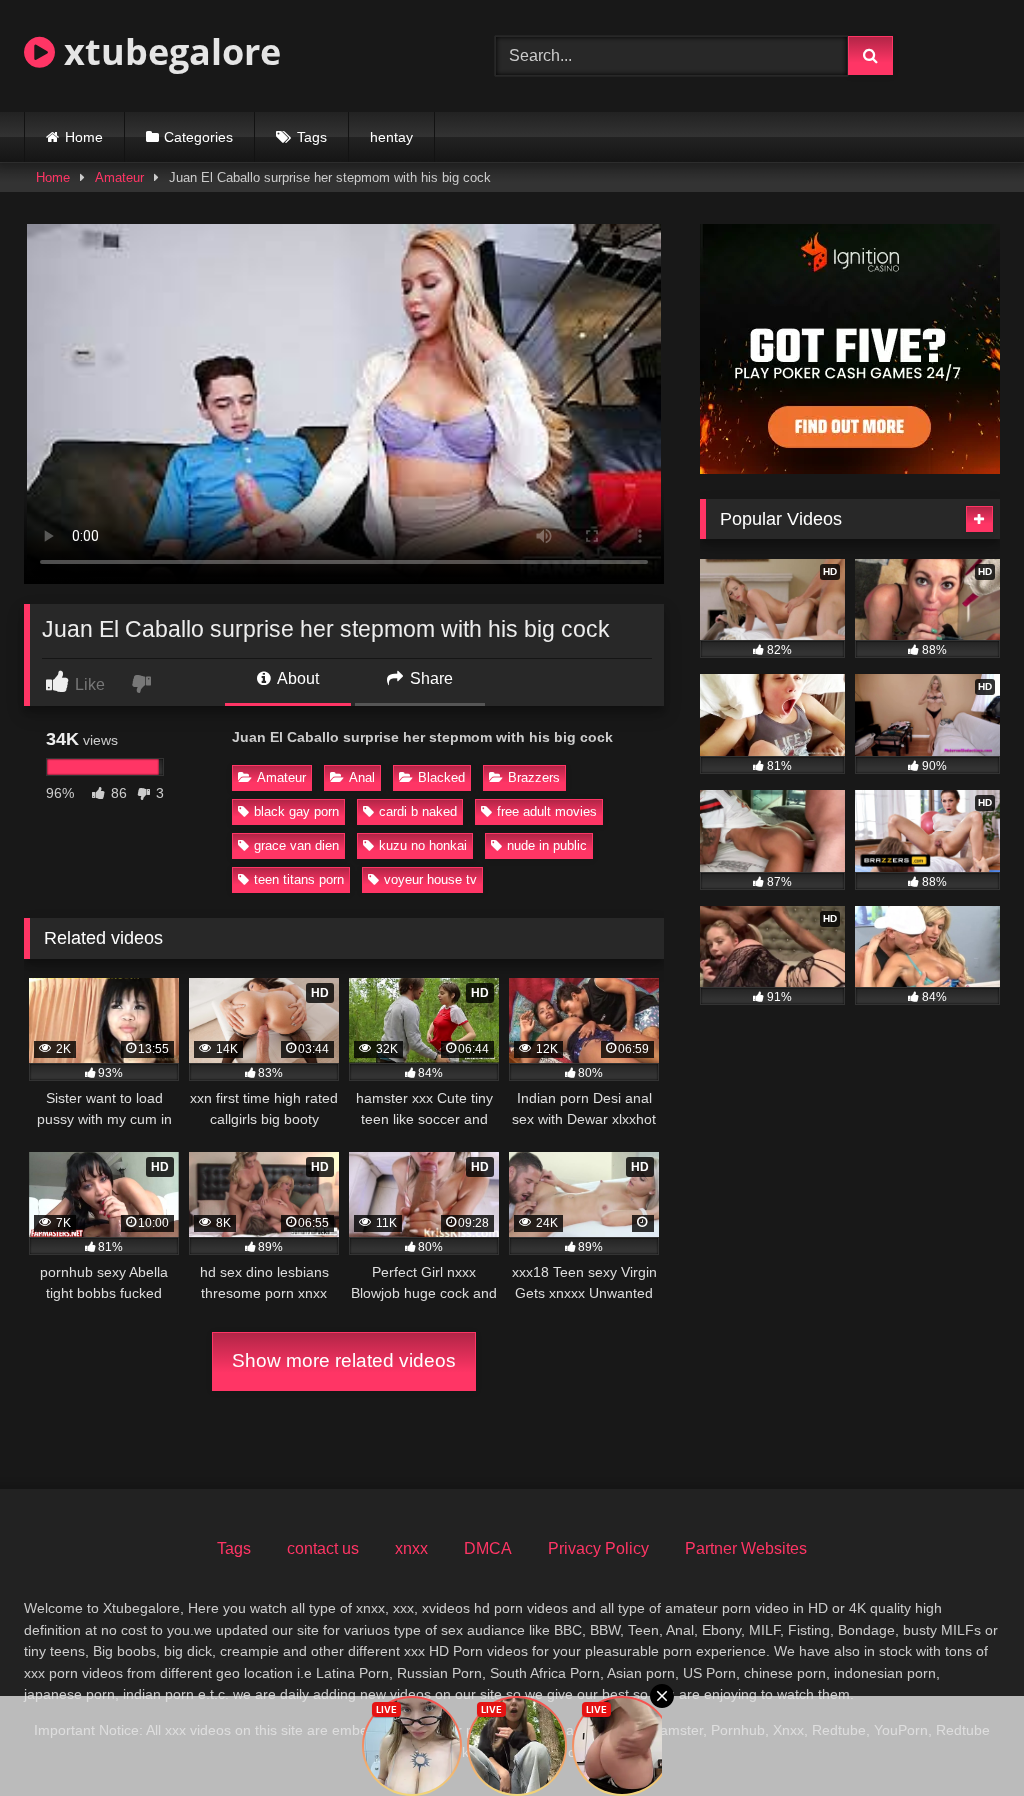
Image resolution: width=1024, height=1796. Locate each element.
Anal (362, 777)
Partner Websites (746, 1548)
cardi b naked (418, 811)
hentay (391, 137)
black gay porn (296, 811)
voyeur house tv (430, 879)
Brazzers (534, 777)
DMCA (488, 1548)
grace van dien (296, 845)
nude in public (547, 845)
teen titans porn (299, 879)
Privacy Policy (598, 1548)
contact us (323, 1548)
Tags (312, 137)
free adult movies (547, 811)
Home (84, 137)
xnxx (411, 1548)
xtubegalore (168, 51)
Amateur (119, 177)
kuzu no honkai (423, 845)
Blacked (441, 777)
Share (429, 678)
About (296, 678)
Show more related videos (344, 1360)
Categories (198, 137)
